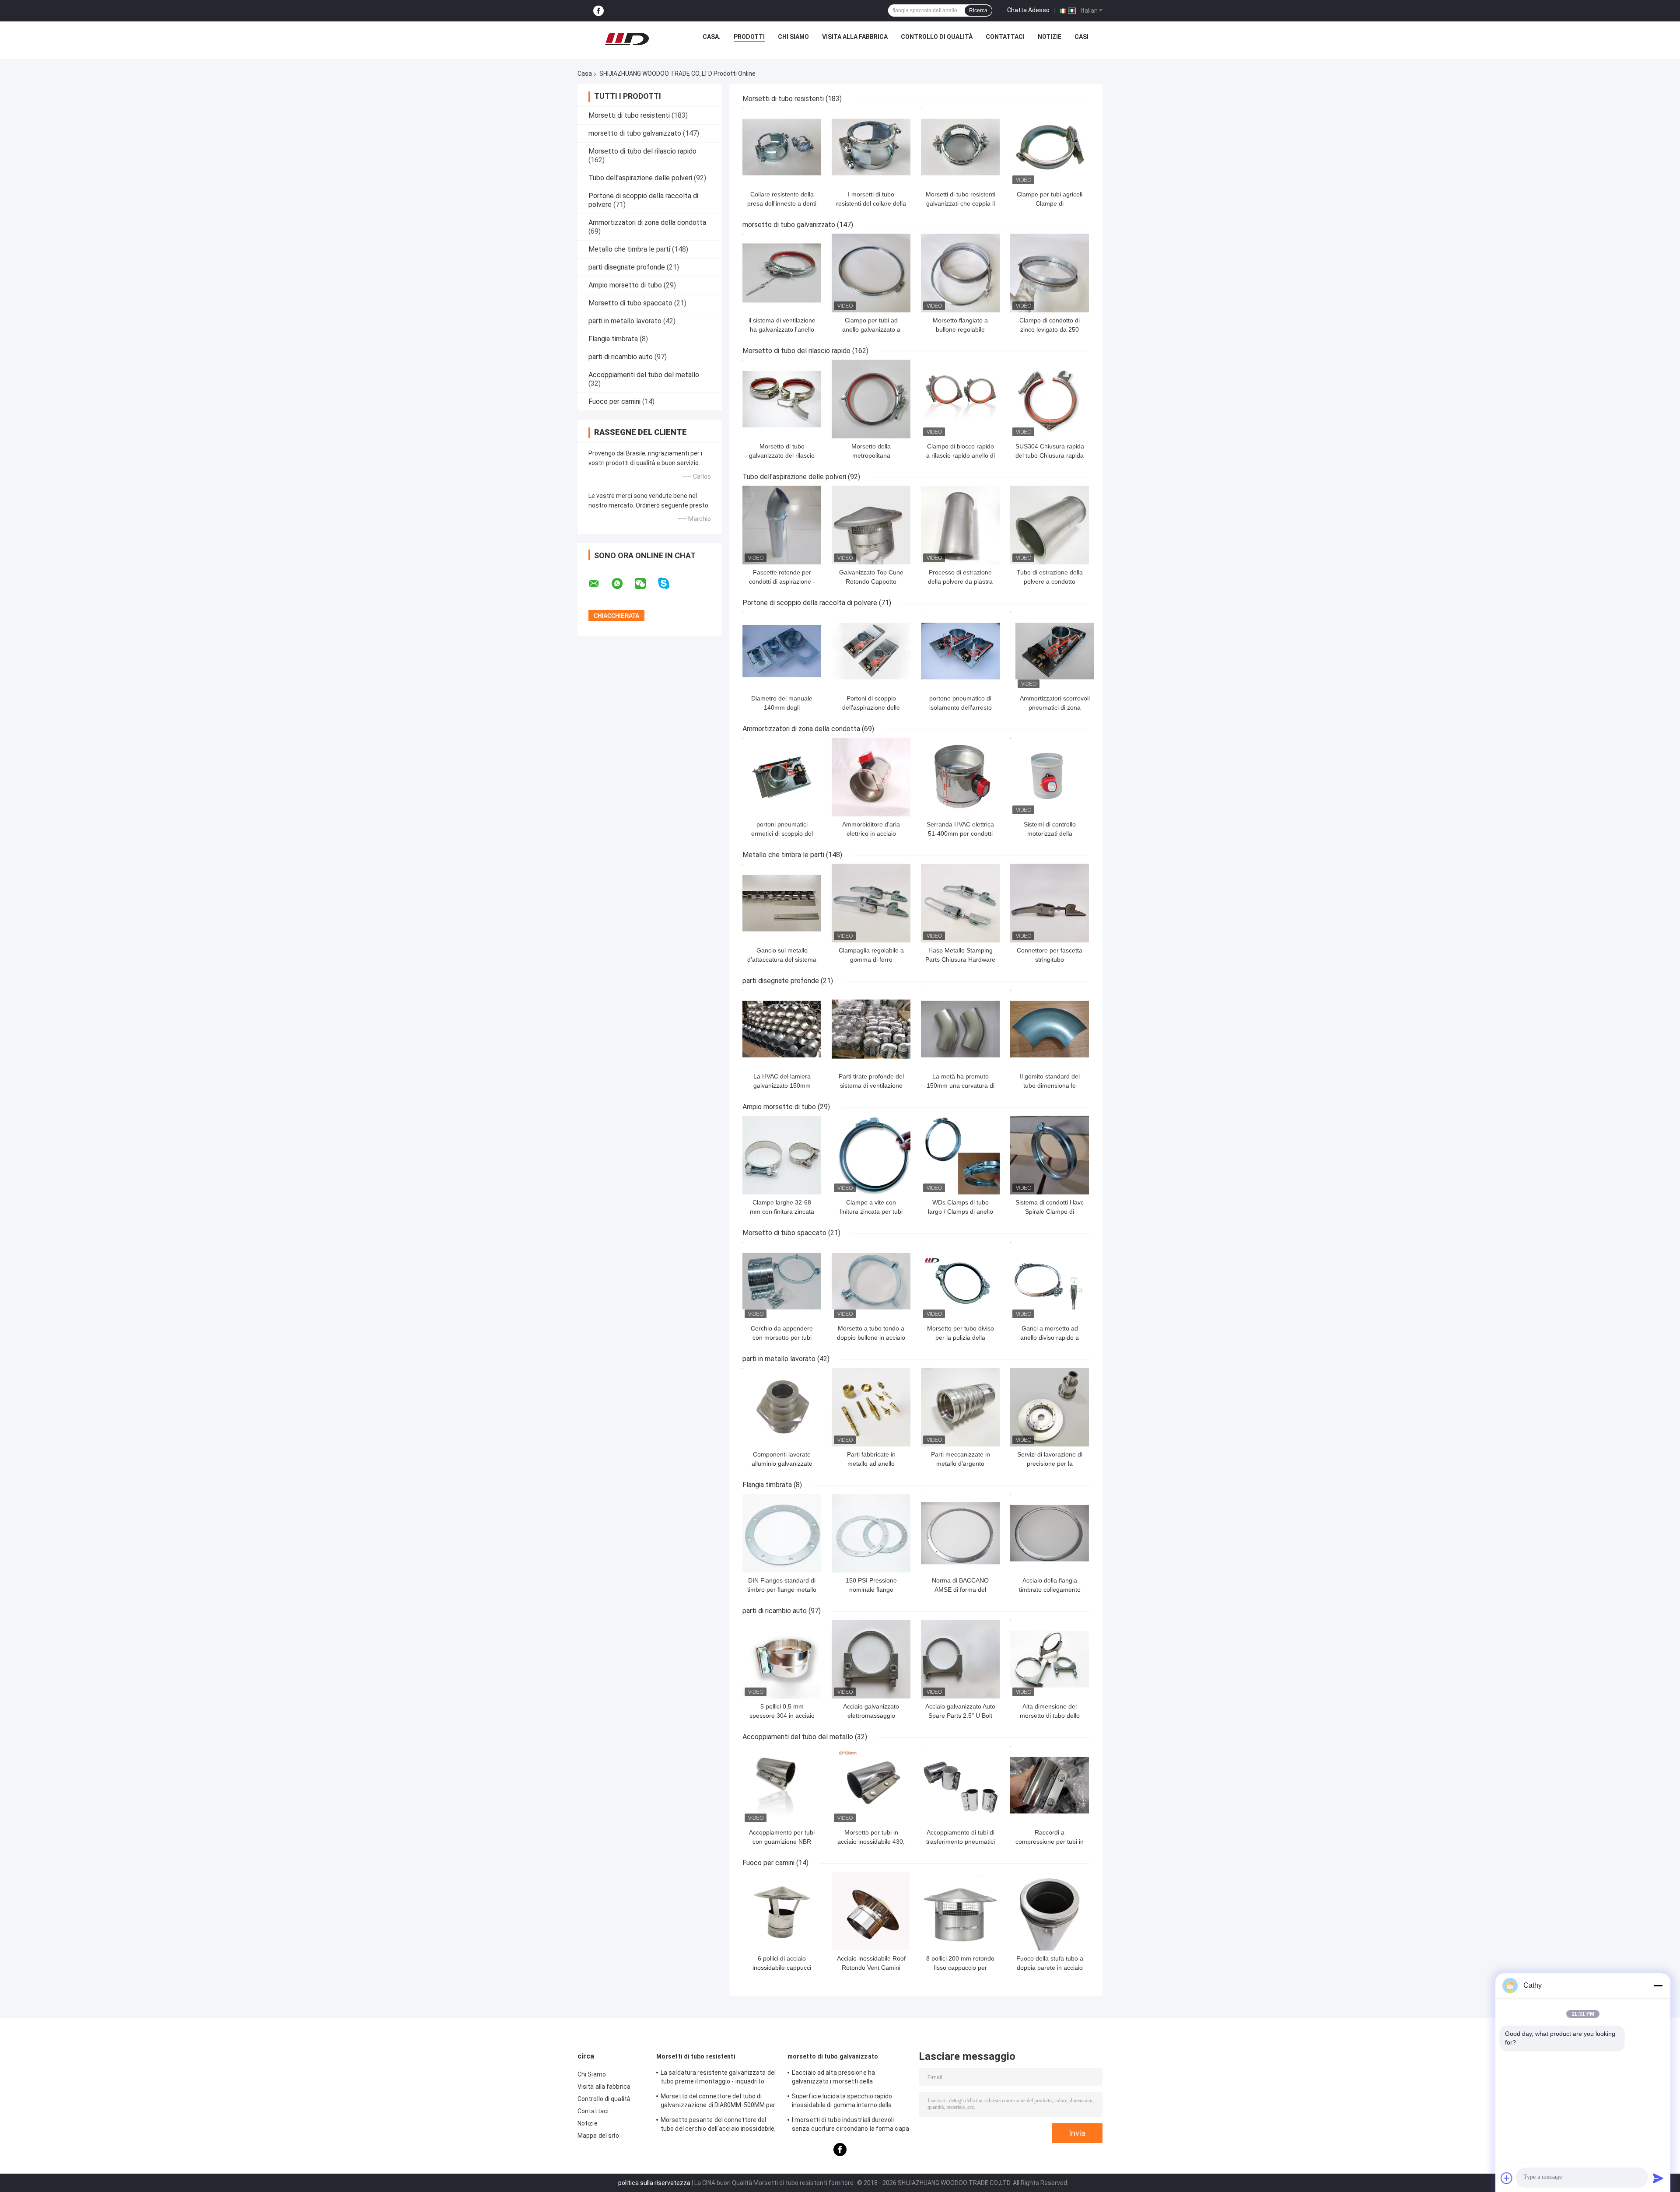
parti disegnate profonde (627, 267)
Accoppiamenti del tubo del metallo (644, 375)
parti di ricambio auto (621, 357)
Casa (585, 74)
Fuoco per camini (614, 401)
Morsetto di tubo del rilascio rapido (642, 151)
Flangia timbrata (613, 339)
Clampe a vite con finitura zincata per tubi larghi (871, 1212)
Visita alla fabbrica (855, 37)
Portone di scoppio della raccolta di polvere (810, 603)
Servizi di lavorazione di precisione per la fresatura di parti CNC (1050, 1464)
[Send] (1658, 2178)
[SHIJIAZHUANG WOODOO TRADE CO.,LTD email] (599, 584)
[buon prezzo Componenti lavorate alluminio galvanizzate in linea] (782, 1407)
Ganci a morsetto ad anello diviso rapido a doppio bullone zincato (1050, 1338)
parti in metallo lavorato (625, 321)
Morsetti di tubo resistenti (629, 115)
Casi (1081, 37)
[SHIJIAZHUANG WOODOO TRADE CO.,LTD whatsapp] (623, 584)
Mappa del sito (598, 2136)
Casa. (712, 37)
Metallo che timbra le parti (629, 249)
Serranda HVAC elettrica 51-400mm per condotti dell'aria (960, 833)
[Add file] (1507, 2178)
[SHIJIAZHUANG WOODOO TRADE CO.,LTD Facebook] (598, 11)
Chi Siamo (793, 37)
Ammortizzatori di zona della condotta (647, 222)
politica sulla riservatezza (654, 2183)
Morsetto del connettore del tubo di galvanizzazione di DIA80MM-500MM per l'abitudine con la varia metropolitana (718, 2102)
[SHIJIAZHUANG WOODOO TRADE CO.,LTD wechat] (646, 584)
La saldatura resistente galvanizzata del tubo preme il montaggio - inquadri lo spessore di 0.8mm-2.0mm (718, 2078)
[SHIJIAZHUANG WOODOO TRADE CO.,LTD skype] (669, 583)
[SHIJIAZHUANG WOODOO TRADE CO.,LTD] (627, 39)
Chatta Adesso (1028, 10)
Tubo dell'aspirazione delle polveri (640, 178)
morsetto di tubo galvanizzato (635, 133)
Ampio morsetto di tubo (625, 285)
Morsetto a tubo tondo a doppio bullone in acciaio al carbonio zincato (871, 1338)
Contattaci (1005, 37)
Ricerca (978, 11)
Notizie (1050, 37)
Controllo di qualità (937, 37)
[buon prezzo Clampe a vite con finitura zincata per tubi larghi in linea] (871, 1155)
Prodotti (749, 37)
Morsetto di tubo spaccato (630, 303)
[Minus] (1658, 1985)
